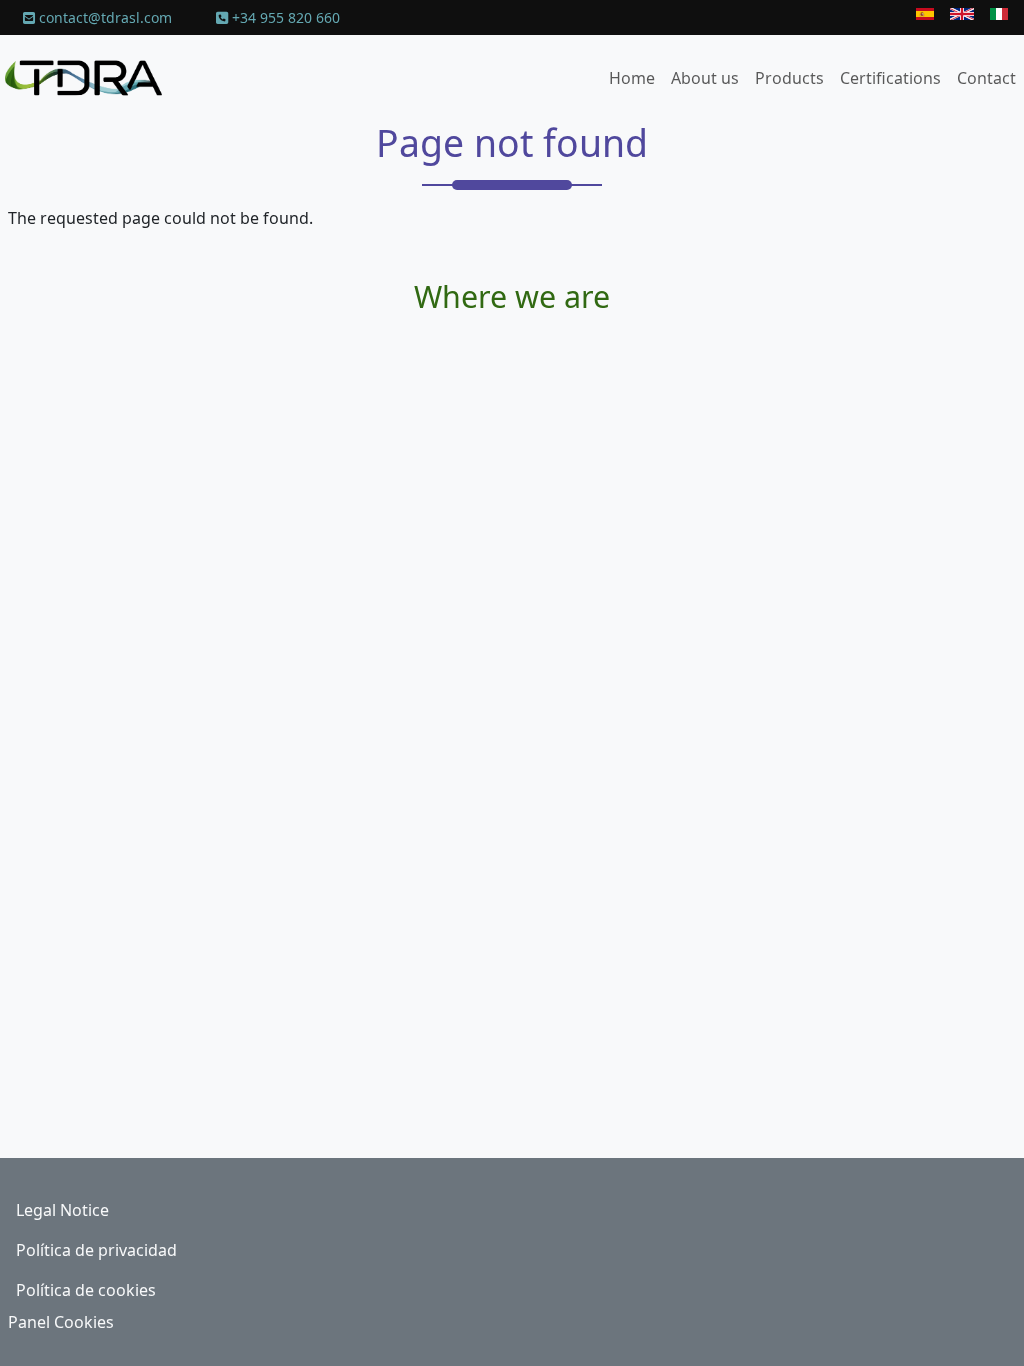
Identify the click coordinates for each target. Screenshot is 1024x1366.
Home (632, 78)
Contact (986, 78)
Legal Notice (62, 1210)
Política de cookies (86, 1290)
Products (789, 78)
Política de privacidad (96, 1250)
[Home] (91, 78)
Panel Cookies (61, 1322)
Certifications (890, 78)
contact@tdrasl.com (103, 17)
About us (705, 78)
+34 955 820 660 (284, 17)
